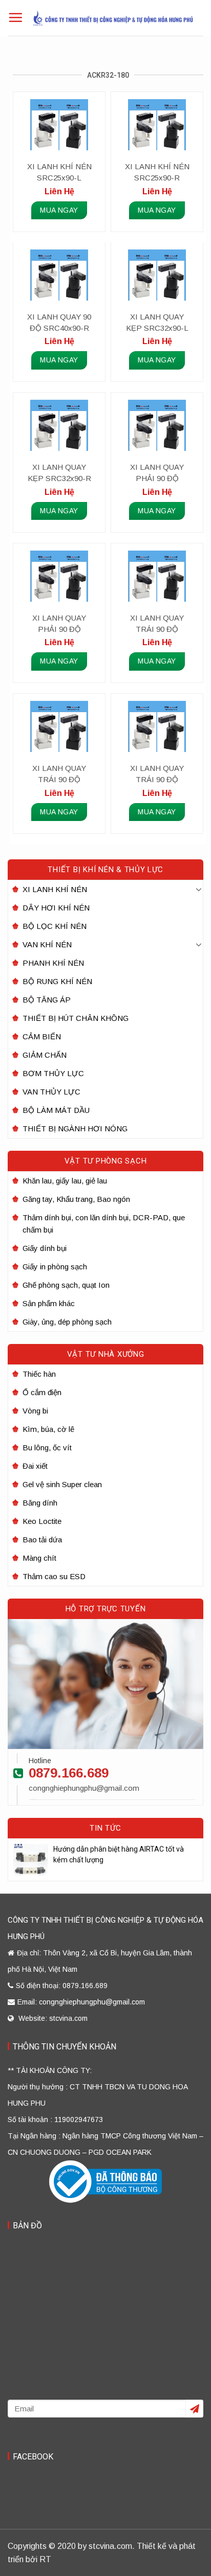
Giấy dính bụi (45, 1248)
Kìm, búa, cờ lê (48, 1429)
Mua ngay (59, 210)
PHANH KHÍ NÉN (53, 963)
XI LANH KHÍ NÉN (55, 889)
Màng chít (39, 1558)
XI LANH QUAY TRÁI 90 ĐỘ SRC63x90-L (157, 774)
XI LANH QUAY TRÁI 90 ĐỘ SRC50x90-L (59, 774)
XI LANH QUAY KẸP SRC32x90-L (157, 322)
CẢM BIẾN (42, 1036)
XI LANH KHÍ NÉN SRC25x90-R (157, 172)
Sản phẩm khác (49, 1303)
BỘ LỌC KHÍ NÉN (55, 926)
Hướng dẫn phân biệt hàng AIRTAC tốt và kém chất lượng (119, 1854)
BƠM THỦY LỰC (53, 1073)
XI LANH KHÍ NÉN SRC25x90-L (59, 172)
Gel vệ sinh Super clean (62, 1484)
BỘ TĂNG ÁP (47, 1000)
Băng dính (40, 1503)
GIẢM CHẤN (45, 1055)
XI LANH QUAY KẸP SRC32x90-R (59, 473)
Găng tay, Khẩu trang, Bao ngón (76, 1199)
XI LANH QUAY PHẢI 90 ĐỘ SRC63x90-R (59, 624)
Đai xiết (35, 1466)
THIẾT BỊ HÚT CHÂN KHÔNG (76, 1018)
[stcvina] (113, 18)
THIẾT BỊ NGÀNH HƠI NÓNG (75, 1129)
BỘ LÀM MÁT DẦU (56, 1110)
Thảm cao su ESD (54, 1576)
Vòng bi (35, 1411)
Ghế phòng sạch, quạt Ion (66, 1285)
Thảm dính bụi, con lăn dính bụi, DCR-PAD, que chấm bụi (104, 1224)
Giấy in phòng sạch (55, 1267)
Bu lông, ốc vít (47, 1447)
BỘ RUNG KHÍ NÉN (57, 981)
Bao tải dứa (42, 1540)
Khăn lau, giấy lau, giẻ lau (65, 1181)
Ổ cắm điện (42, 1392)
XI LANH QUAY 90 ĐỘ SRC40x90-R (59, 322)
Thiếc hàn (39, 1374)
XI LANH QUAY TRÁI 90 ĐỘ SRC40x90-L (157, 624)
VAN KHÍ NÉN (47, 944)
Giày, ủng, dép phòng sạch (67, 1322)
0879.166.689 (69, 1773)
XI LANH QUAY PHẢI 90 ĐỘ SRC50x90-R (157, 473)
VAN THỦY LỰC (51, 1092)
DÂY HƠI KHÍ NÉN (56, 908)
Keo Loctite (42, 1521)
